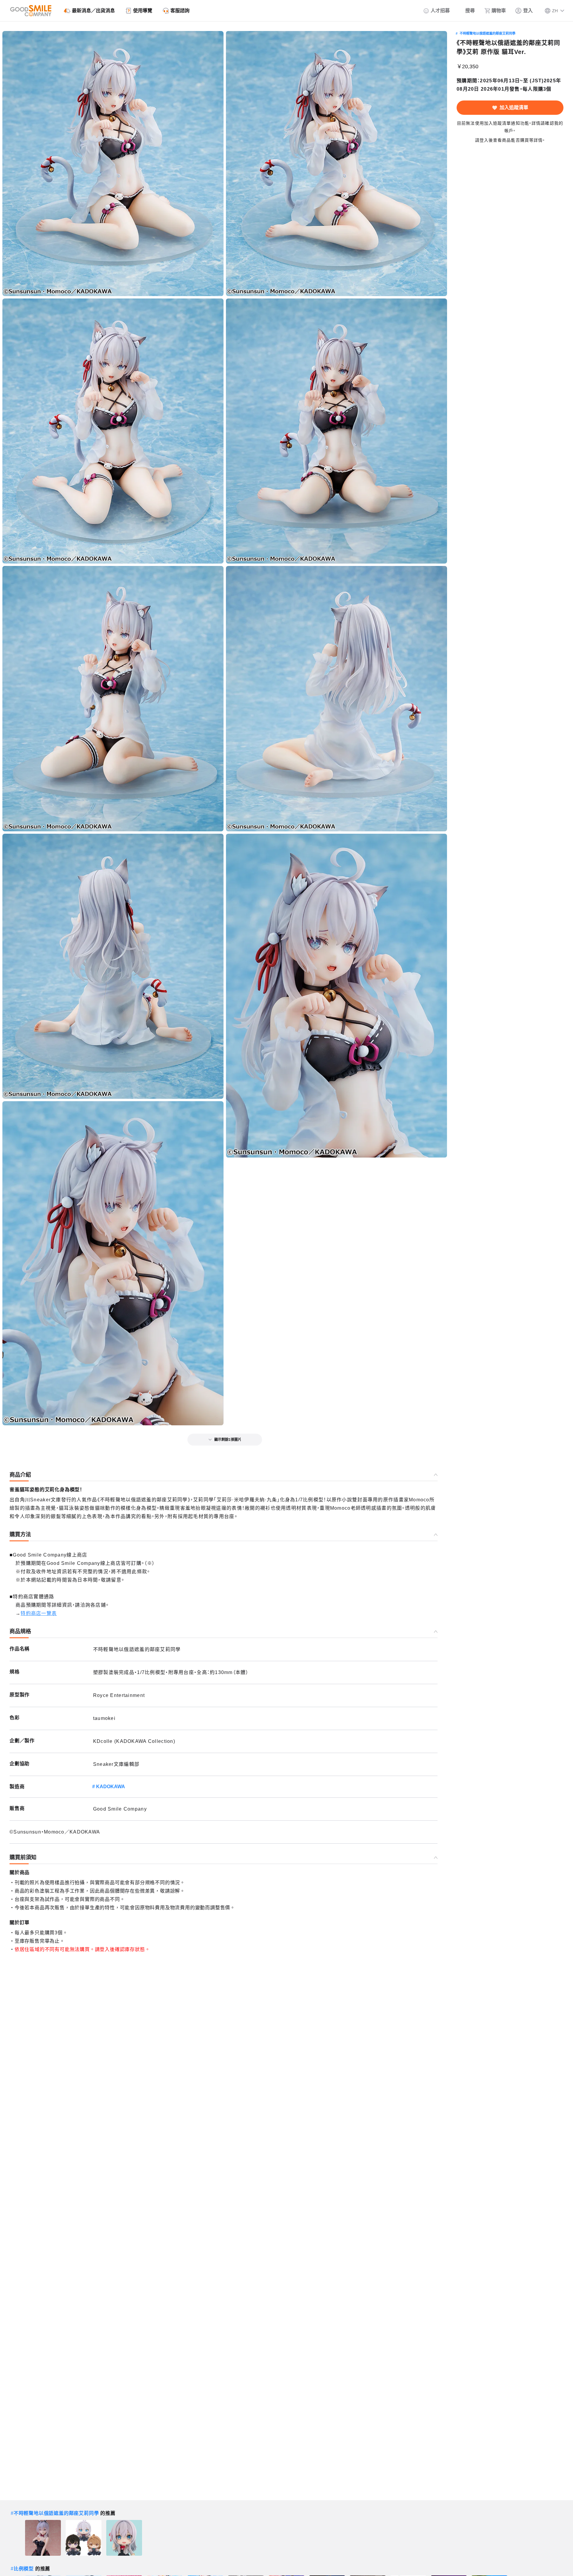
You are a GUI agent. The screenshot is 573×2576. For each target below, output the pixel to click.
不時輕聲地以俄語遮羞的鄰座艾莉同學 (487, 33)
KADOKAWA (111, 1787)
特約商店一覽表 (39, 1613)
